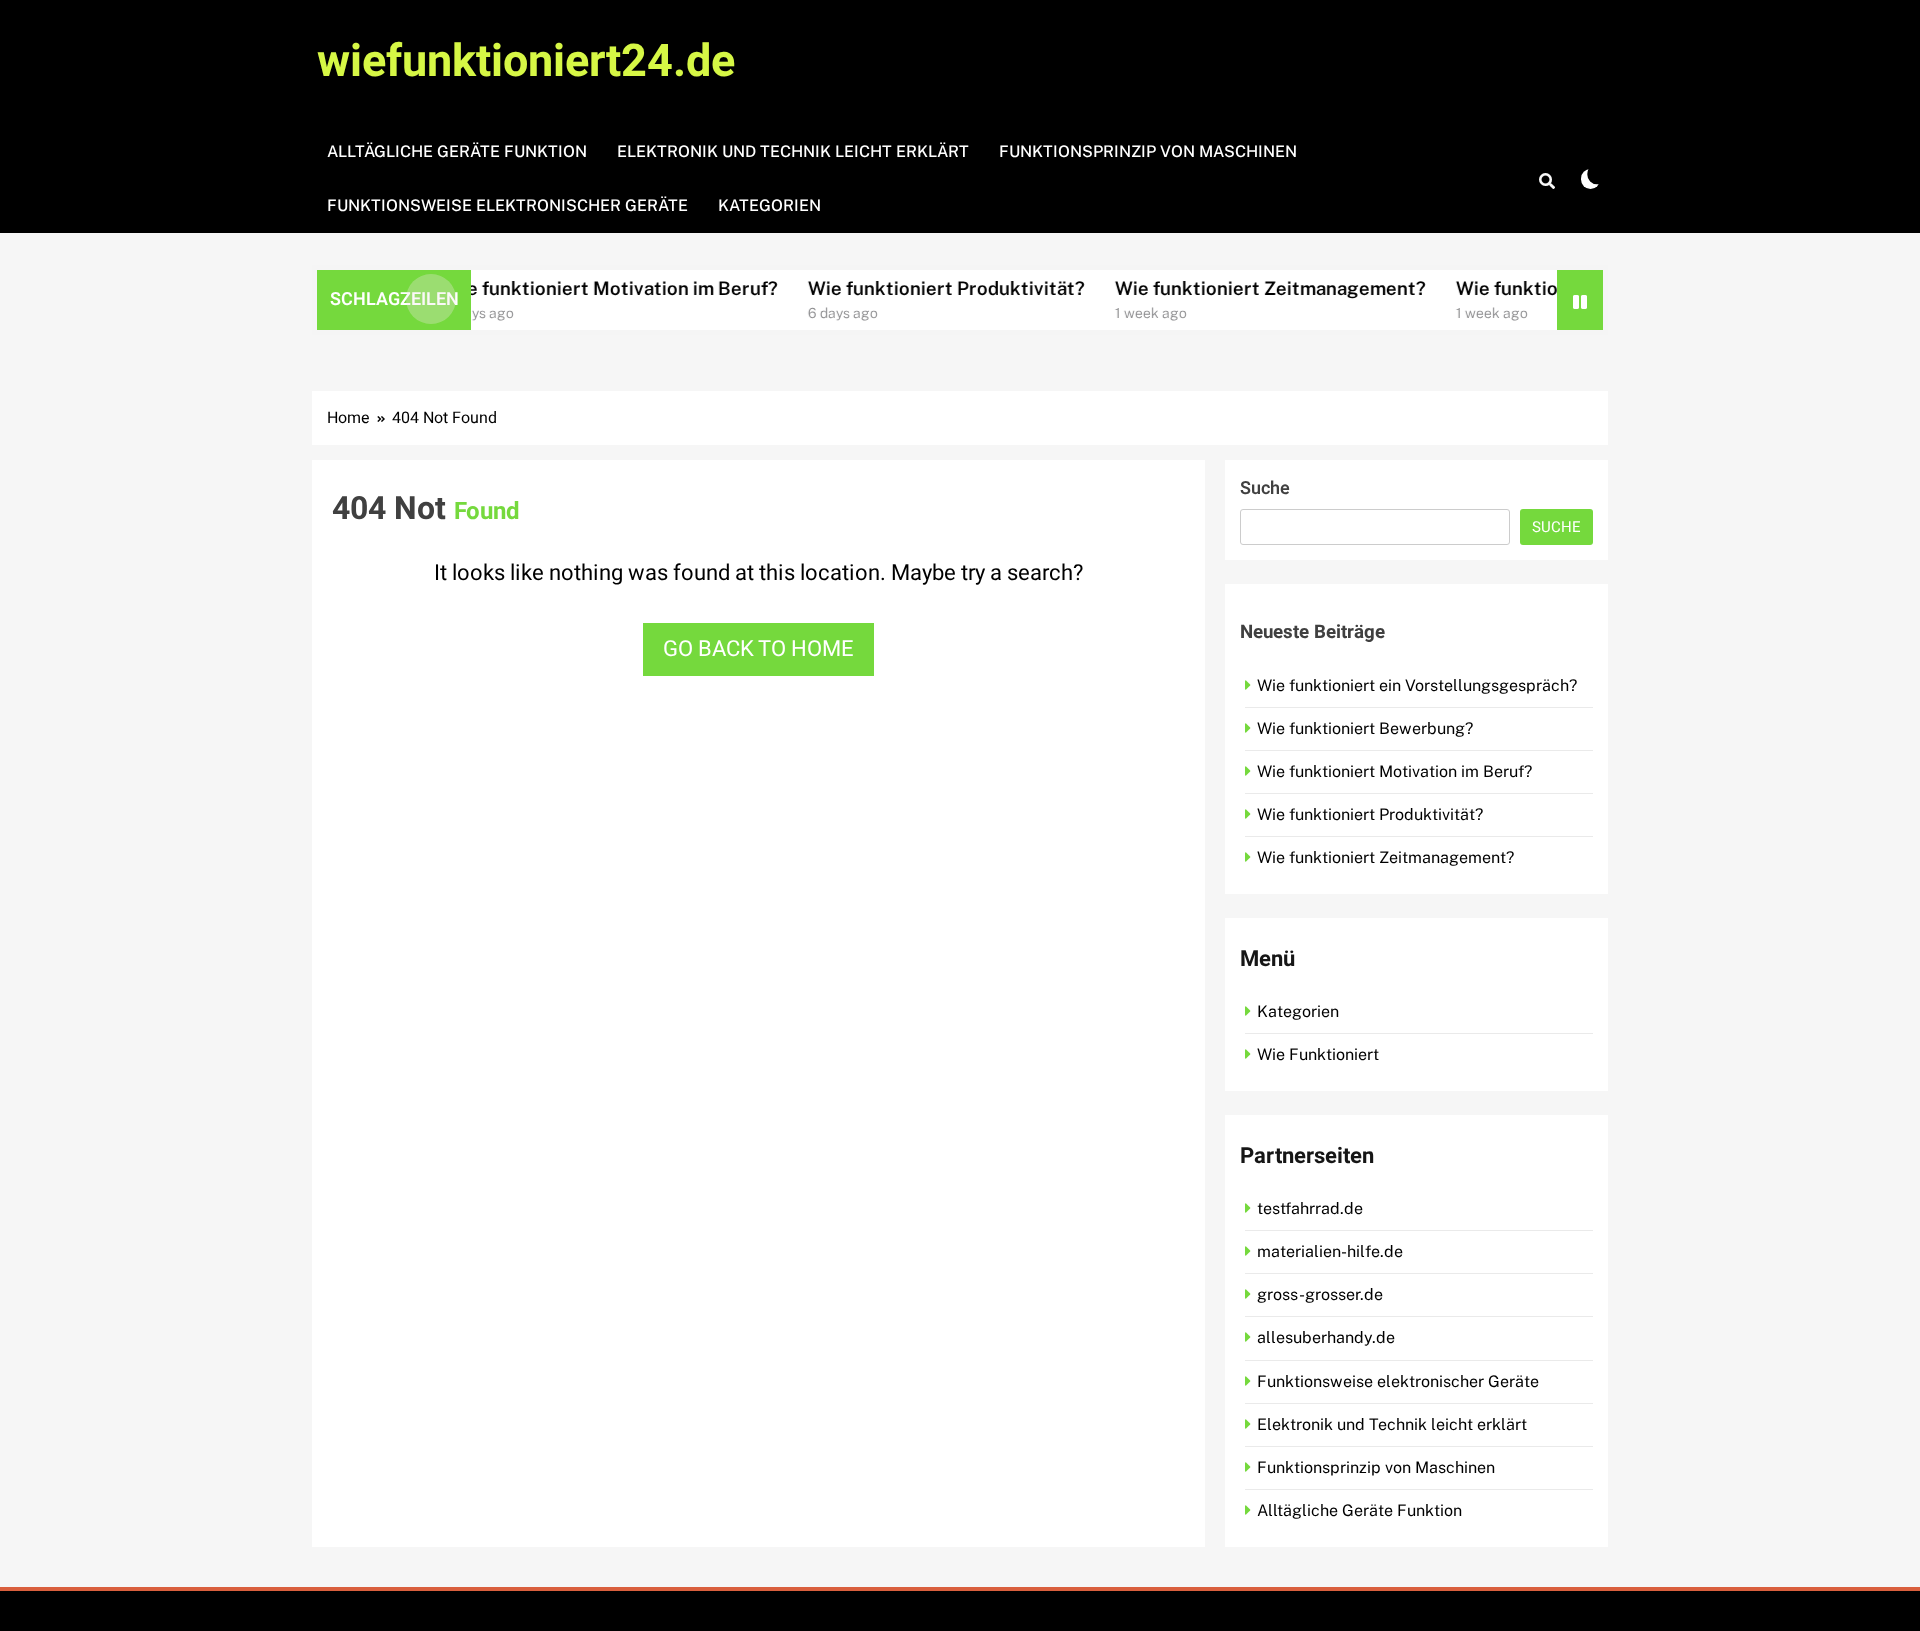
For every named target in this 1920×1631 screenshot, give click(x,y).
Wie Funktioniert (1318, 1054)
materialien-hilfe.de (1330, 1251)
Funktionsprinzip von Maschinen (1148, 151)
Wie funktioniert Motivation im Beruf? (560, 288)
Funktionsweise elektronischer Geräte (507, 205)
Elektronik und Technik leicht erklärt (793, 151)
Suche (1265, 488)
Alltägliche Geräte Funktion (457, 151)
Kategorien (769, 205)
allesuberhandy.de (1326, 1337)
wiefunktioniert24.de (526, 62)
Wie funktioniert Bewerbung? (1365, 728)
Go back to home (758, 649)
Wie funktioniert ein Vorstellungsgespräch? (1417, 685)
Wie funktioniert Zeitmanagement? (1219, 288)
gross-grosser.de (1320, 1294)
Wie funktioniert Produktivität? (895, 288)
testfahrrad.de (1310, 1208)
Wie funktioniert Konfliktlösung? (1550, 288)
